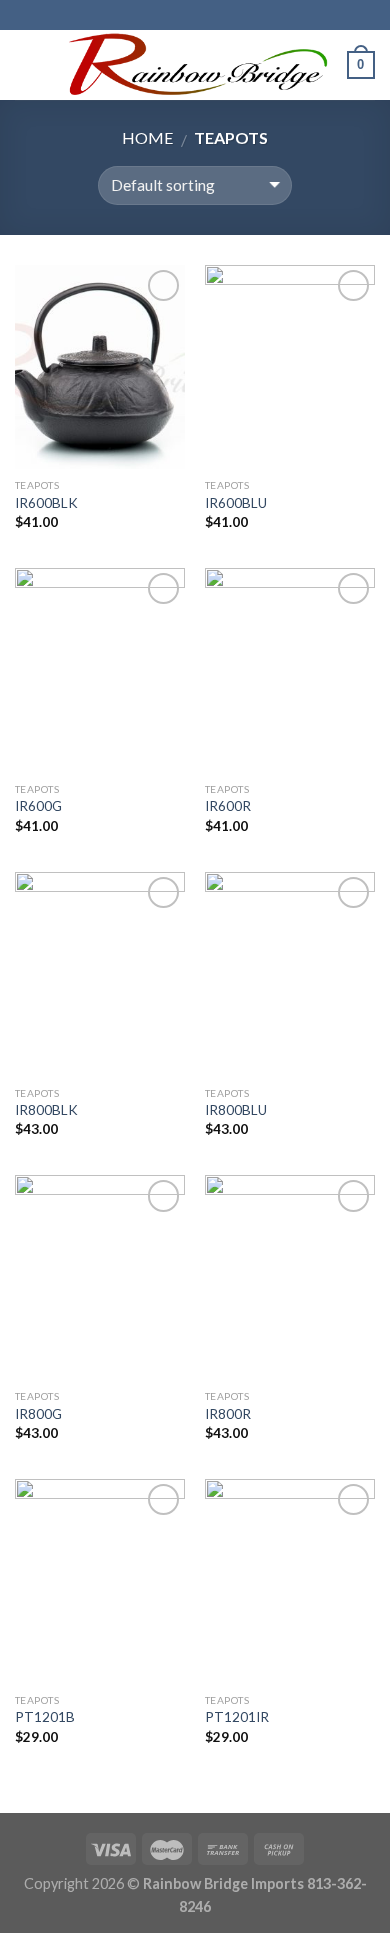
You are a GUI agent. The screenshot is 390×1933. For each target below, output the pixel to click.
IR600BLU (236, 503)
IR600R (228, 806)
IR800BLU (236, 1110)
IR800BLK (46, 1110)
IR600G (38, 806)
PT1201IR (237, 1717)
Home (147, 137)
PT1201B (45, 1717)
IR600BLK (46, 503)
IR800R (228, 1414)
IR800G (38, 1414)
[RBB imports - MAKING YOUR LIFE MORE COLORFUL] (193, 65)
